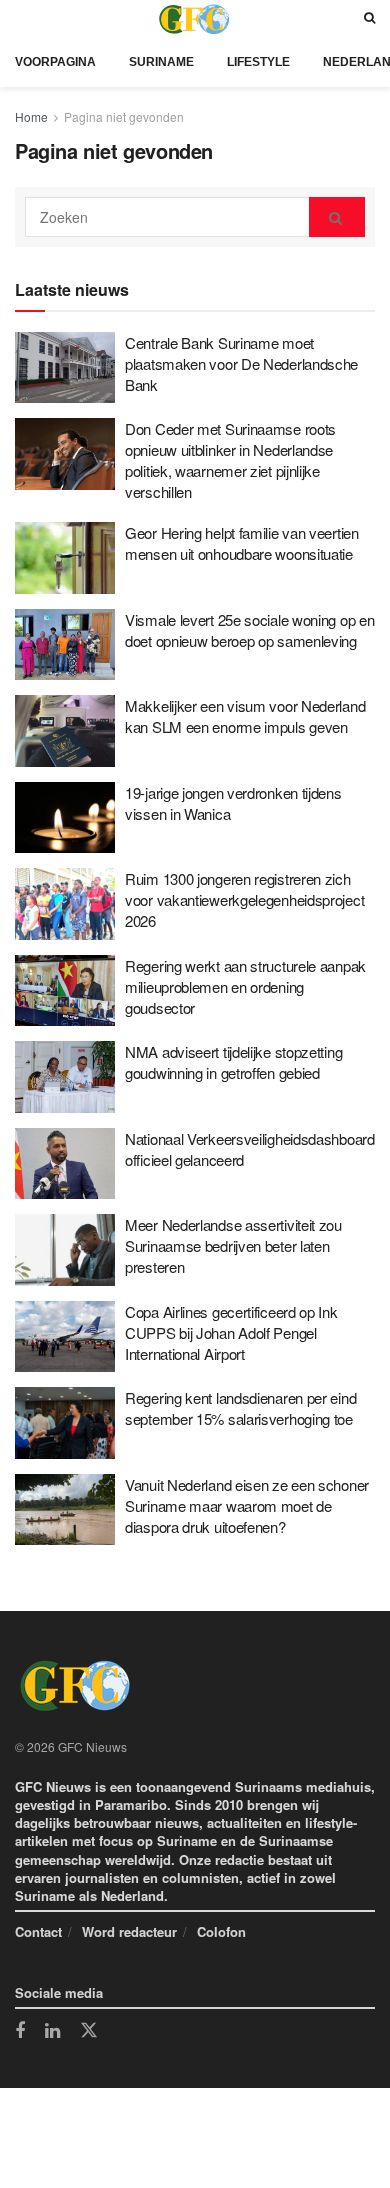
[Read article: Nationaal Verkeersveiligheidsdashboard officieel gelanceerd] (65, 1164)
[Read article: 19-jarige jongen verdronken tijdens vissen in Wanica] (65, 818)
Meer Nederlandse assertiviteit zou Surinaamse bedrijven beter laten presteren (233, 1245)
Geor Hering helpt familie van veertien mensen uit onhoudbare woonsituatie (242, 543)
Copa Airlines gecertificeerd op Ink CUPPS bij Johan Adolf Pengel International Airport (231, 1332)
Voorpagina (55, 62)
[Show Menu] (20, 18)
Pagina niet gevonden (124, 116)
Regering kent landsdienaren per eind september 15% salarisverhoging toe (240, 1408)
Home (31, 116)
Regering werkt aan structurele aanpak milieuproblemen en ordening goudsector (245, 986)
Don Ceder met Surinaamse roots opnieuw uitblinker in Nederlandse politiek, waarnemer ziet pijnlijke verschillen (230, 460)
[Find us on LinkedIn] (52, 2032)
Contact (38, 1931)
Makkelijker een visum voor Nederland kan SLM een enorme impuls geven (245, 716)
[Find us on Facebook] (20, 2032)
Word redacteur (129, 1931)
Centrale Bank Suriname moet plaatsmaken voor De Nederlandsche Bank (241, 363)
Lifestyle (258, 62)
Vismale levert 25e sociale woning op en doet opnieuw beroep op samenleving (249, 630)
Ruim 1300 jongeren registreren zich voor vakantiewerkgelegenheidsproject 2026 (244, 899)
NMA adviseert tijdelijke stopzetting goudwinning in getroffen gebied (233, 1062)
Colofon (221, 1931)
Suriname (161, 62)
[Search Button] (369, 18)
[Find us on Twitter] (89, 2031)
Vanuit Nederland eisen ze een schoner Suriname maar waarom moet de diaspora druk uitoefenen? (247, 1505)
